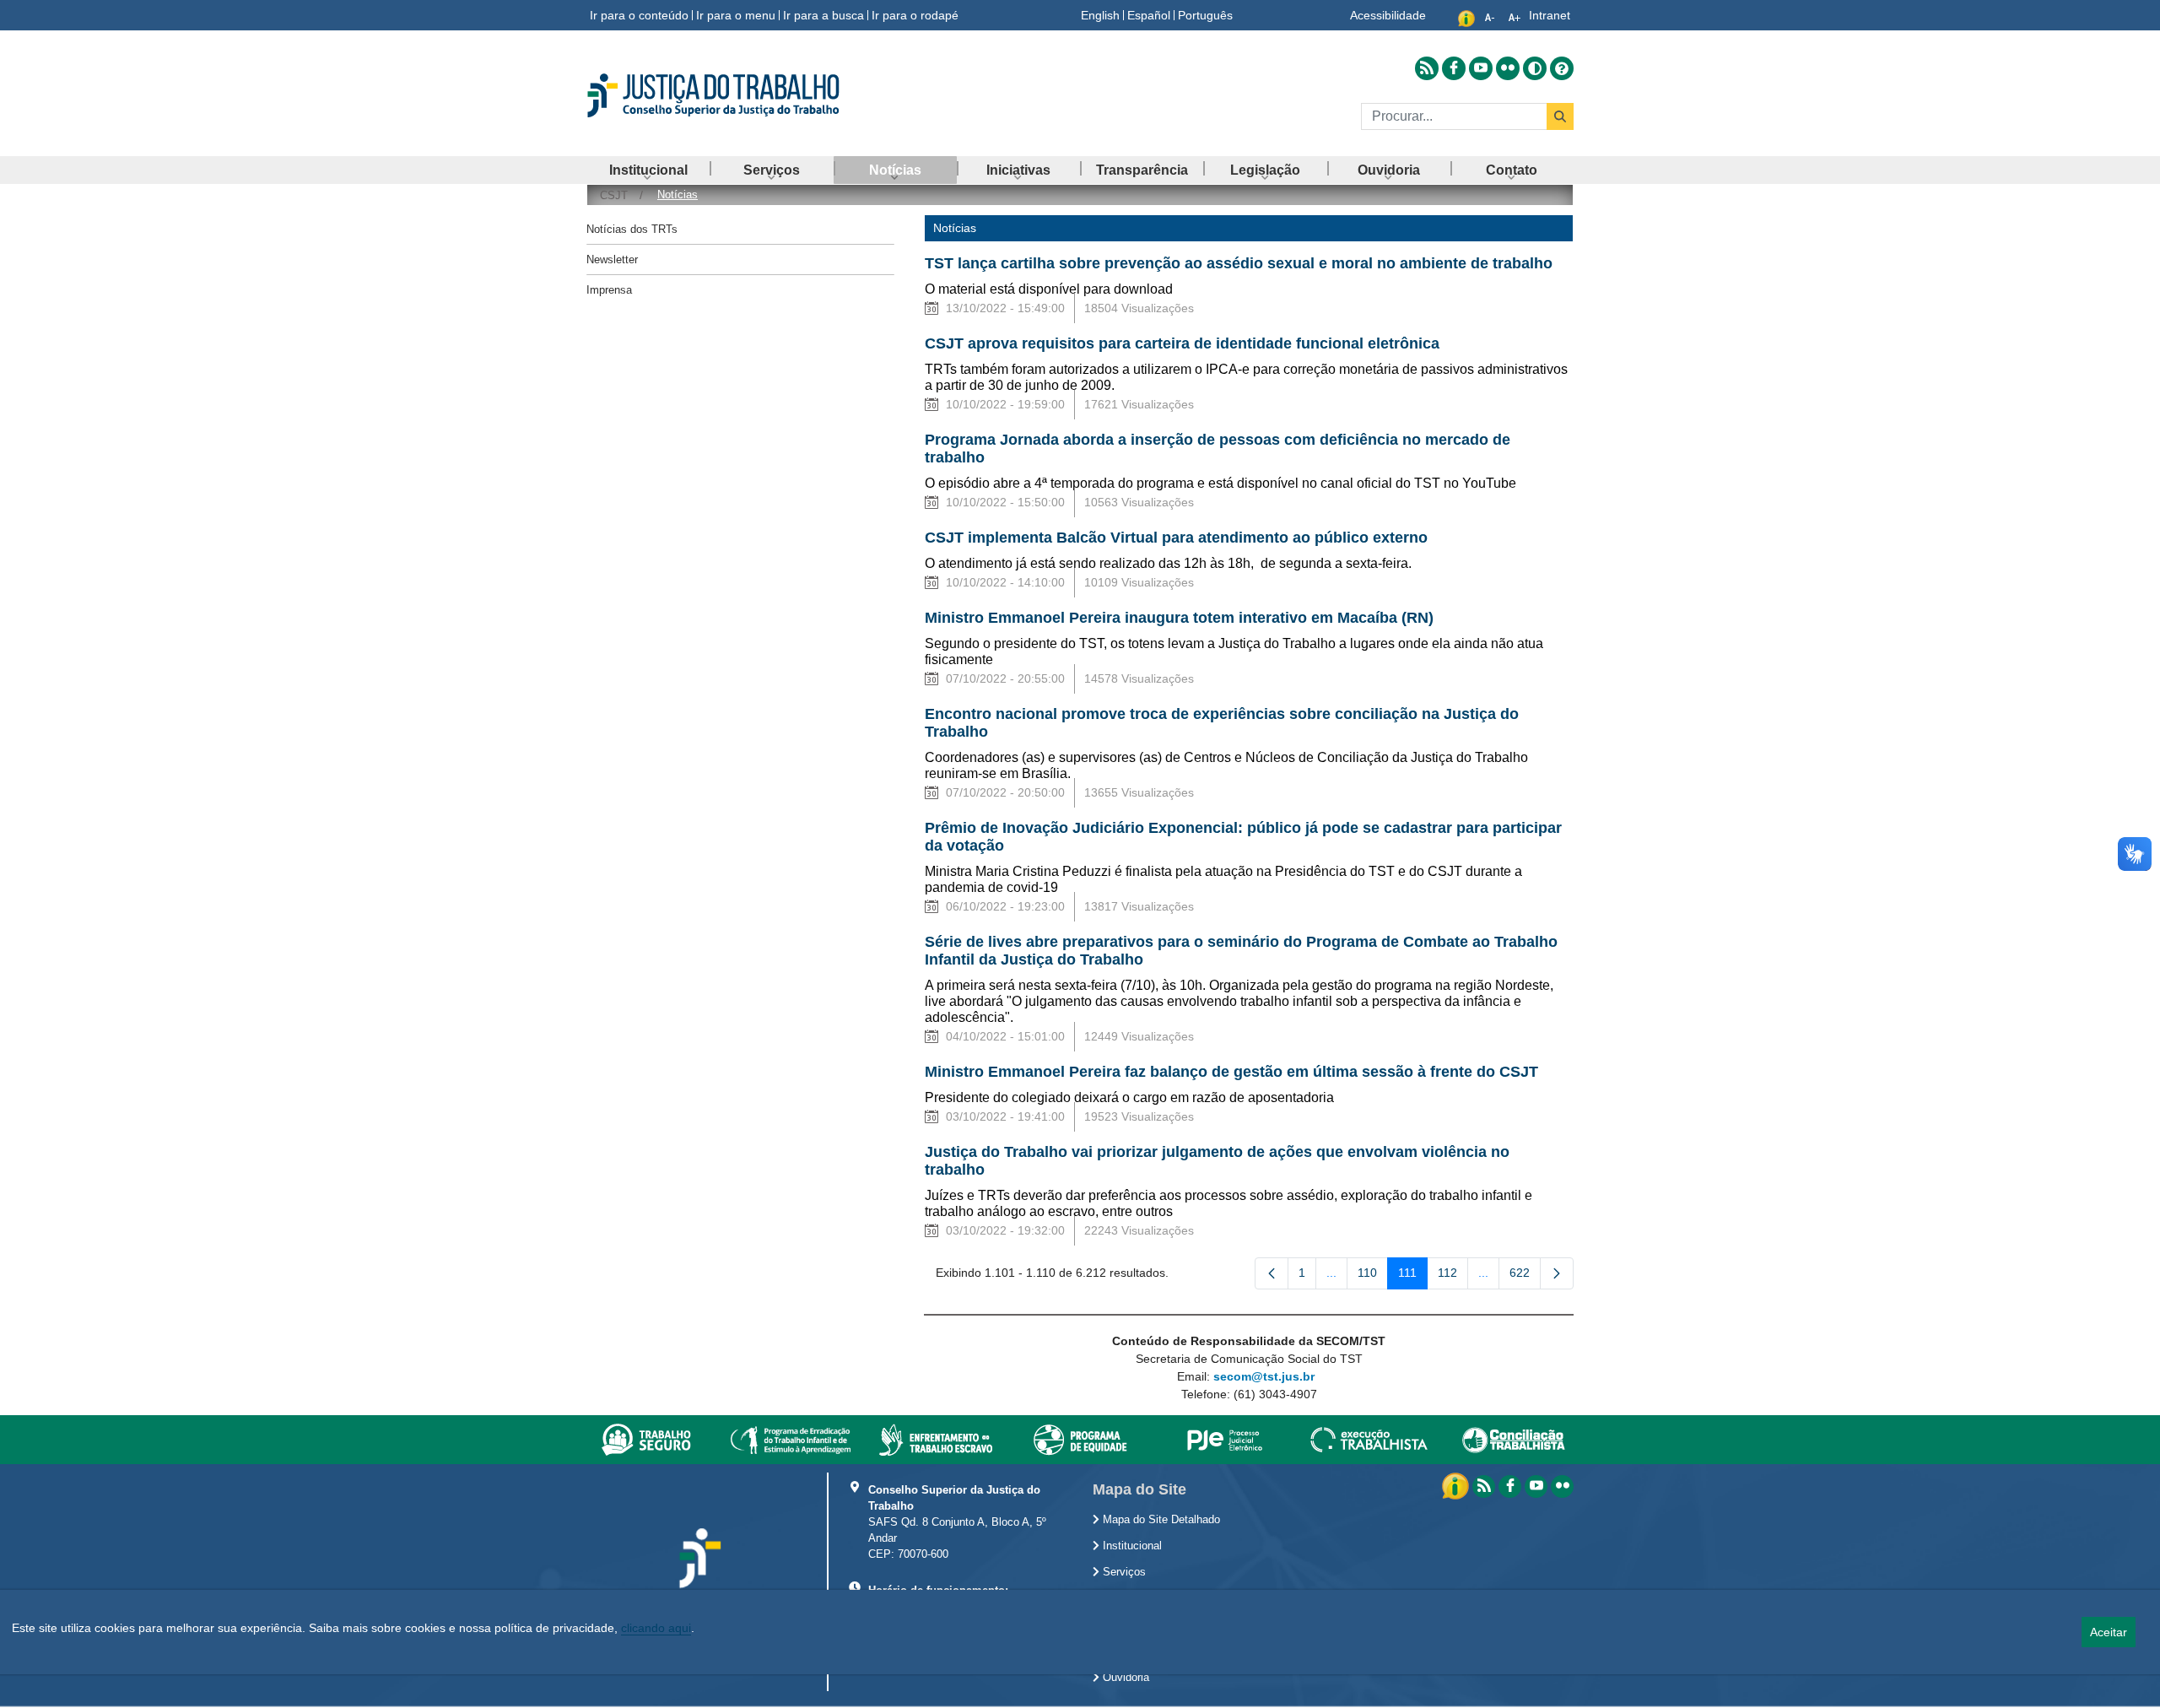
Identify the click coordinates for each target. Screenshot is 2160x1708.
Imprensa (609, 290)
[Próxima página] (1557, 1273)
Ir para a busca (823, 15)
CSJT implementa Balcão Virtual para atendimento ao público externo (1176, 538)
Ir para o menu (736, 15)
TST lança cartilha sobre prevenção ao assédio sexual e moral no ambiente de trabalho (1239, 263)
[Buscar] (1560, 116)
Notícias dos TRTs (632, 229)
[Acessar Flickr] (1508, 68)
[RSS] (1484, 1486)
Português (1205, 15)
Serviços (1123, 1572)
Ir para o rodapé (915, 15)
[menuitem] (648, 170)
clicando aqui (656, 1628)
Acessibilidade (1388, 15)
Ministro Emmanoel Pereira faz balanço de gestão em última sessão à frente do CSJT (1231, 1072)
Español (1149, 15)
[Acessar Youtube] (1481, 68)
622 (1525, 1276)
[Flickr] (1562, 1486)
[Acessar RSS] (1427, 68)
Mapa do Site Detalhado (1160, 1520)
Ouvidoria (1124, 1678)
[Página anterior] (1272, 1273)
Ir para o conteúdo (639, 15)
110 (1373, 1276)
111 (1413, 1276)
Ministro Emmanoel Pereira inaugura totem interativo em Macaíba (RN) (1181, 618)
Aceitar (2109, 1632)
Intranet (1550, 15)
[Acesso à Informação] (1457, 1485)
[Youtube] (1536, 1486)
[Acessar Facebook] (1454, 68)
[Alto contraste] (1535, 68)
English (1100, 15)
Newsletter (612, 259)
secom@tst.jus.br (1264, 1376)
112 (1453, 1276)
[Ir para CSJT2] (742, 95)
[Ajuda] (1562, 68)
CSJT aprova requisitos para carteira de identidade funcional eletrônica (1182, 343)
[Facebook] (1510, 1486)
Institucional (1131, 1546)
